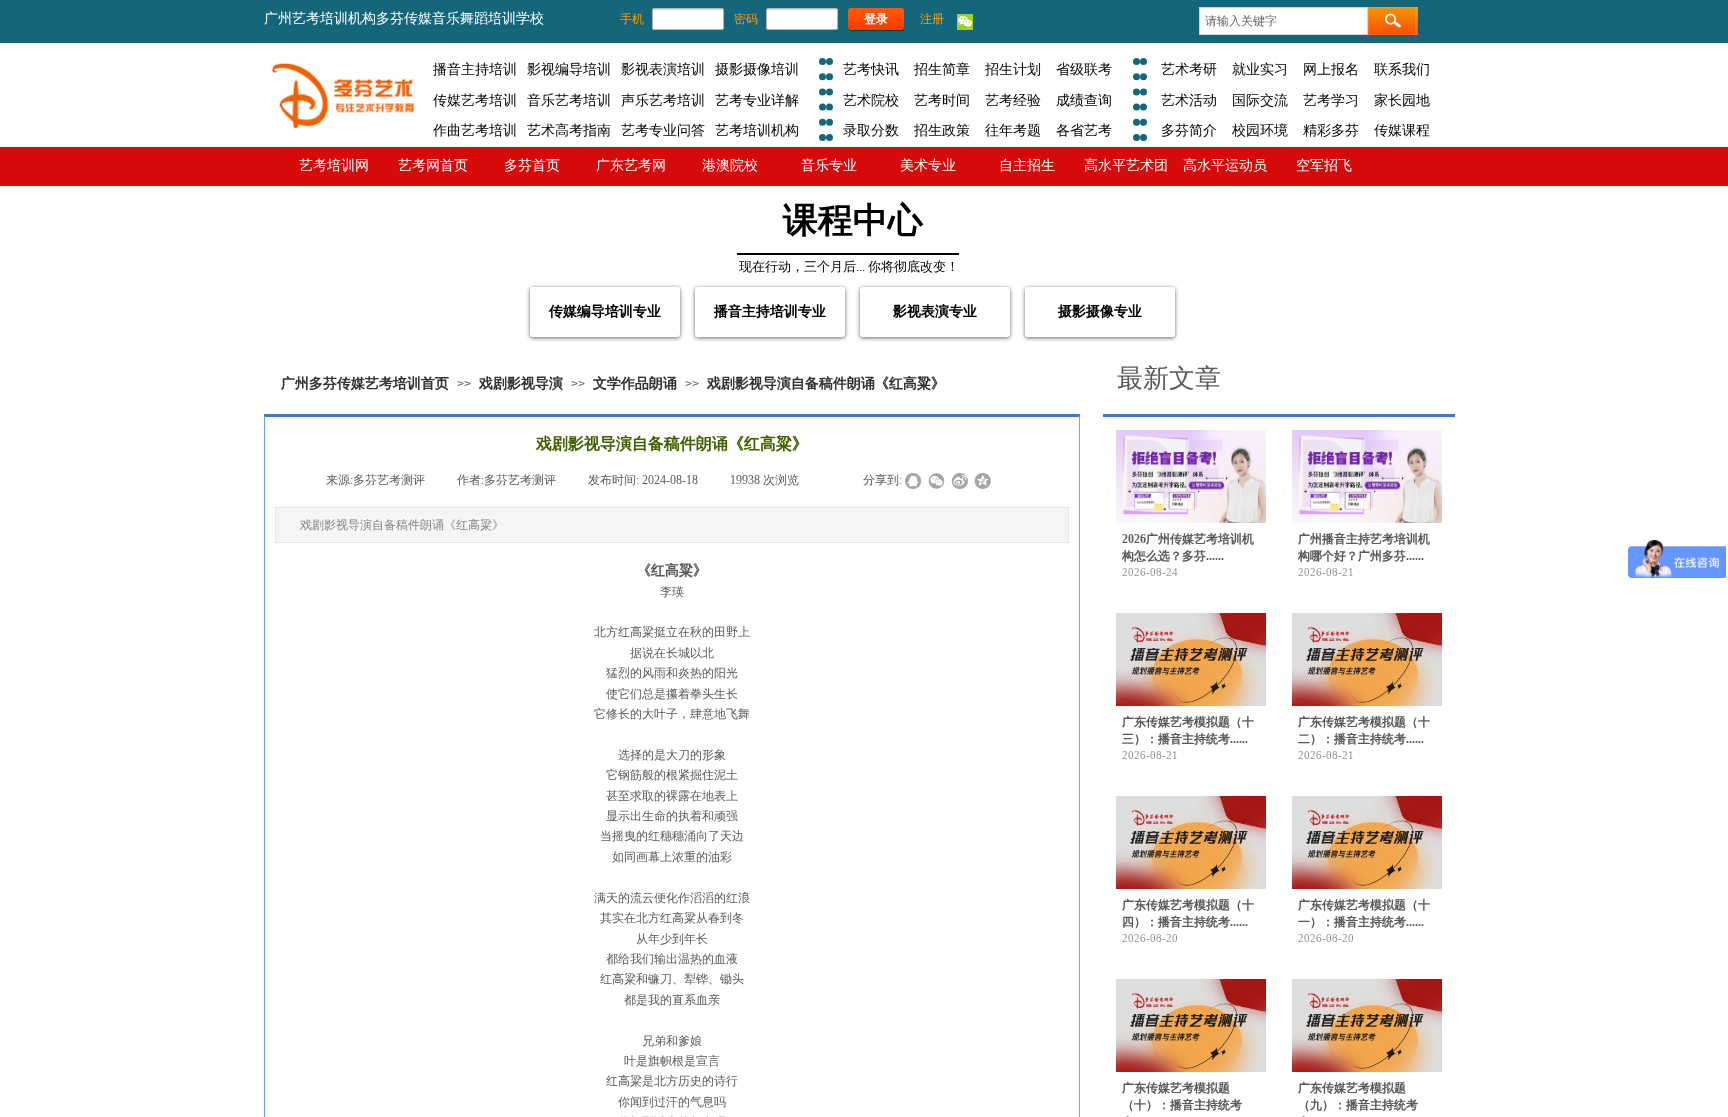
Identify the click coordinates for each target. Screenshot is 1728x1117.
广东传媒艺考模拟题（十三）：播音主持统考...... (1188, 730)
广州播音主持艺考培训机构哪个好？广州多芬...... (1364, 547)
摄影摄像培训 (757, 69)
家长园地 (1402, 100)
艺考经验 (1013, 100)
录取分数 (871, 130)
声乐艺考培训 (663, 100)
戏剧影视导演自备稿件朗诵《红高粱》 (826, 383)
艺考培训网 (334, 165)
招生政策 (942, 130)
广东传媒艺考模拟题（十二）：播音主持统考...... (1364, 730)
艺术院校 (871, 100)
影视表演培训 (663, 69)
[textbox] (1283, 21)
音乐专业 (829, 165)
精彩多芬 (1331, 130)
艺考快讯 (871, 69)
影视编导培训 (569, 69)
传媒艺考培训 (475, 100)
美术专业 (928, 165)
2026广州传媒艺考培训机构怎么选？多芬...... (1188, 547)
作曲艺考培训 (475, 130)
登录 (876, 19)
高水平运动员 (1225, 165)
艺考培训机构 (757, 130)
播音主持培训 (475, 69)
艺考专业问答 (663, 130)
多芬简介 (1189, 130)
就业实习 (1260, 69)
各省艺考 (1084, 130)
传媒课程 (1402, 130)
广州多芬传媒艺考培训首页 (365, 383)
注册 (932, 19)
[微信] (965, 26)
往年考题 (1013, 130)
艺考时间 (942, 100)
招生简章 (942, 69)
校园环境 (1260, 130)
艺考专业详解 (757, 100)
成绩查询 (1084, 100)
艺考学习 (1331, 100)
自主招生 (1027, 165)
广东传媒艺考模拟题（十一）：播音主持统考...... (1364, 913)
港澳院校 (730, 165)
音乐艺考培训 (569, 100)
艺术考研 (1189, 69)
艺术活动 (1189, 100)
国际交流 (1260, 100)
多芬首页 (532, 165)
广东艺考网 (631, 165)
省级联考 (1084, 69)
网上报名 (1331, 69)
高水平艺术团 (1126, 165)
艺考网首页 (433, 165)
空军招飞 (1324, 165)
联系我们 (1402, 69)
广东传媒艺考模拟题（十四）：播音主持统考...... (1188, 913)
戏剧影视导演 (521, 383)
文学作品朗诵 (635, 383)
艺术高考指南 (569, 130)
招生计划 (1013, 69)
